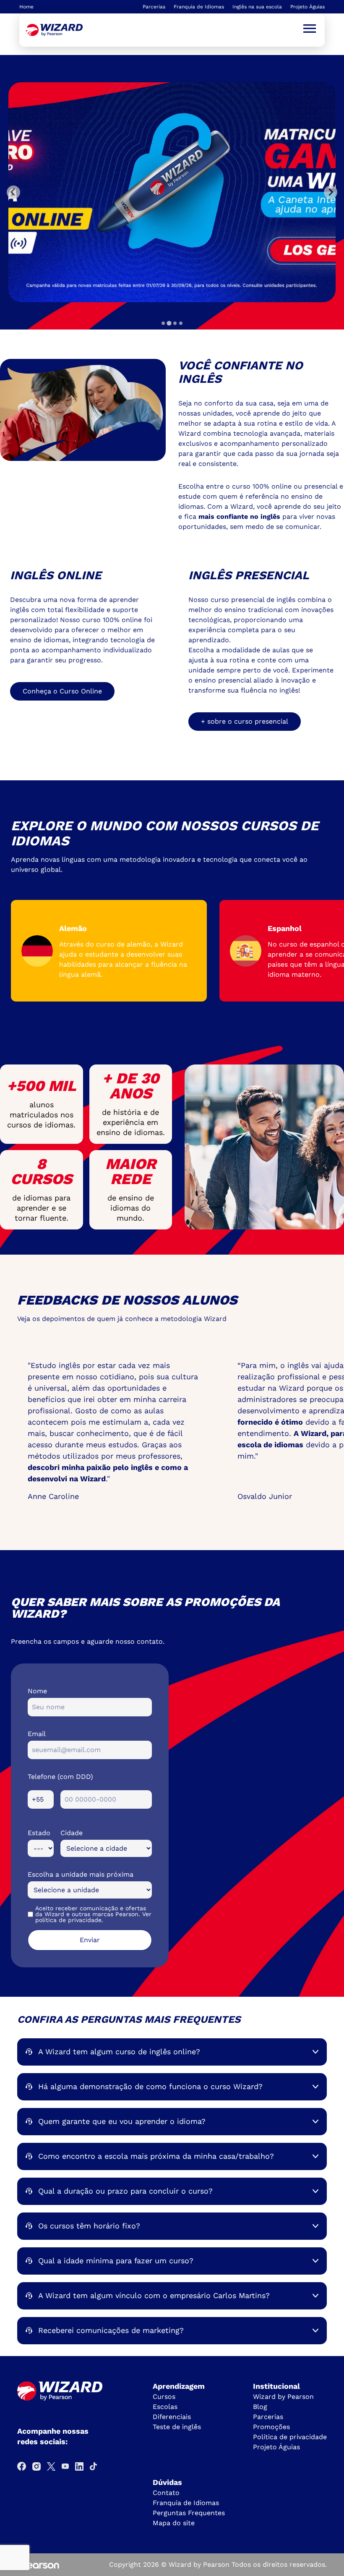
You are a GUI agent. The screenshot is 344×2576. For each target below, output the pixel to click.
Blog (260, 2407)
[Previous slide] (13, 192)
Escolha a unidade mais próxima (81, 1874)
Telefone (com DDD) (60, 1777)
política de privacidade (68, 1920)
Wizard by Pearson (283, 2397)
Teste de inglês (177, 2427)
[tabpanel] (172, 192)
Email (37, 1734)
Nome (37, 1691)
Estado (39, 1833)
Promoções (271, 2427)
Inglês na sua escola (257, 7)
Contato (166, 2493)
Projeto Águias (308, 7)
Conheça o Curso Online (62, 691)
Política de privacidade (290, 2437)
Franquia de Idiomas (199, 7)
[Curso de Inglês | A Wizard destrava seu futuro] (54, 30)
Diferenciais (172, 2417)
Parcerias (154, 7)
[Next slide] (331, 192)
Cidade (72, 1833)
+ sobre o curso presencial (245, 721)
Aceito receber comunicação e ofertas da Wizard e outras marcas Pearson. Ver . (93, 1914)
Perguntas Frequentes (189, 2513)
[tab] (163, 323)
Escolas (165, 2407)
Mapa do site (174, 2523)
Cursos (164, 2397)
